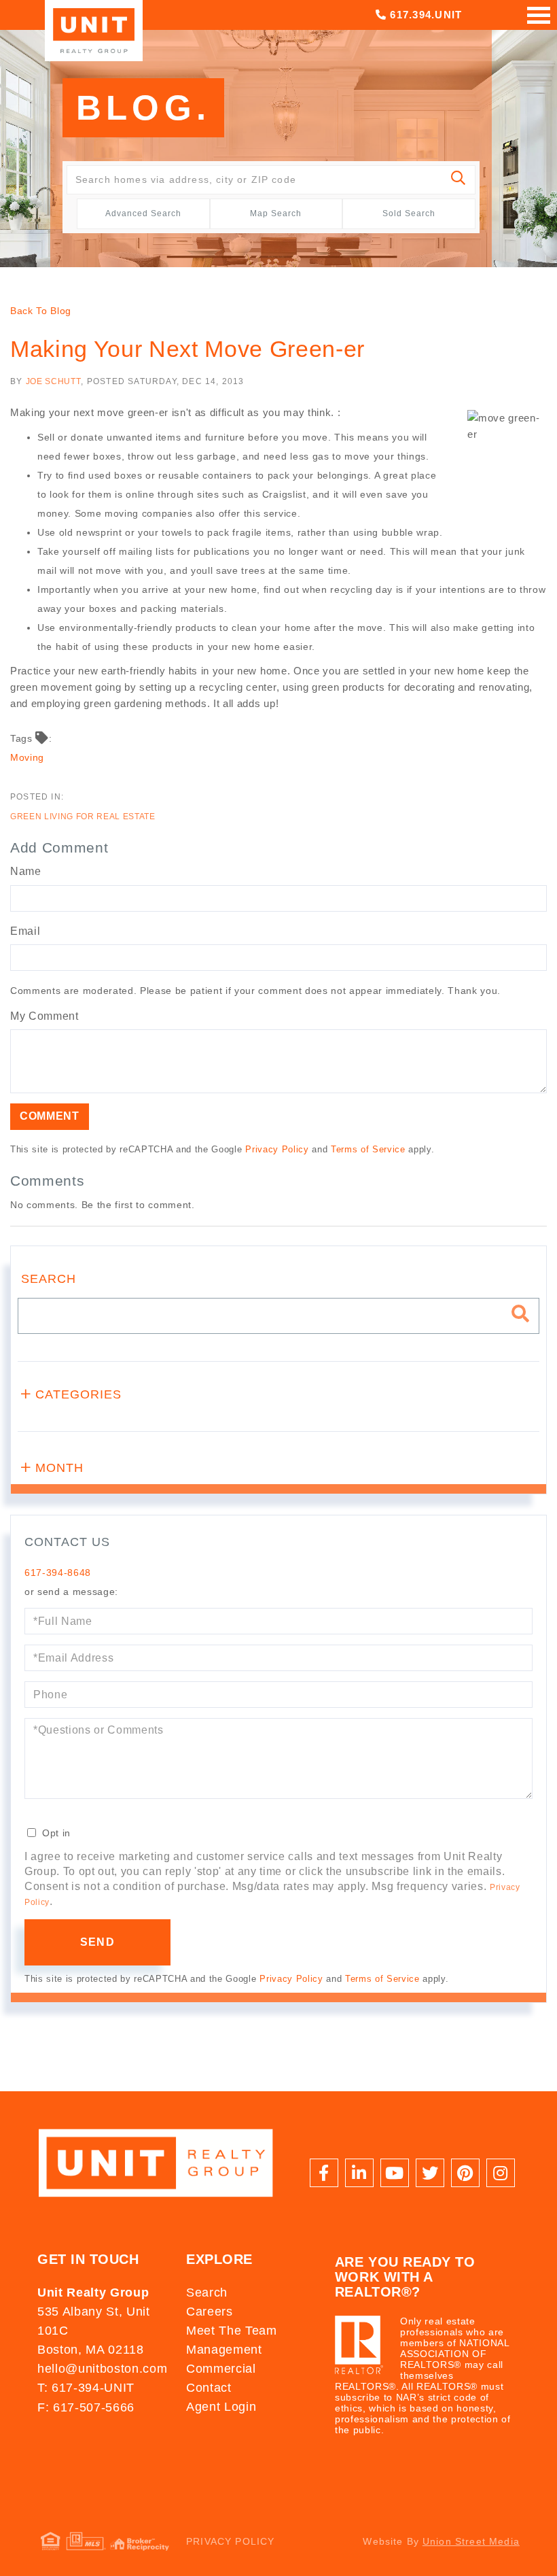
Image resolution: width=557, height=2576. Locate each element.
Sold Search (409, 213)
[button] (459, 180)
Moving (27, 757)
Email (25, 931)
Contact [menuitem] (209, 2388)
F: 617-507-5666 (86, 2407)
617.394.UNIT (424, 15)
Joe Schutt (54, 381)
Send (97, 1942)
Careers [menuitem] (210, 2312)
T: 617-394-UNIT (86, 2388)
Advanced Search (143, 213)
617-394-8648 (58, 1573)
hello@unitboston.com (102, 2369)
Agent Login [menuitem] (221, 2407)
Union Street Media (471, 2541)
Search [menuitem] (207, 2292)
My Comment (44, 1016)
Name (26, 871)
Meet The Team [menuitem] (232, 2331)
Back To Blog (41, 311)
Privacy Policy (277, 1149)
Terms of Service (368, 1149)
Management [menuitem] (224, 2350)
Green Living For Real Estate (83, 817)
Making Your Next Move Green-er (187, 349)
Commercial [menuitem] (221, 2369)
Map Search (276, 213)
